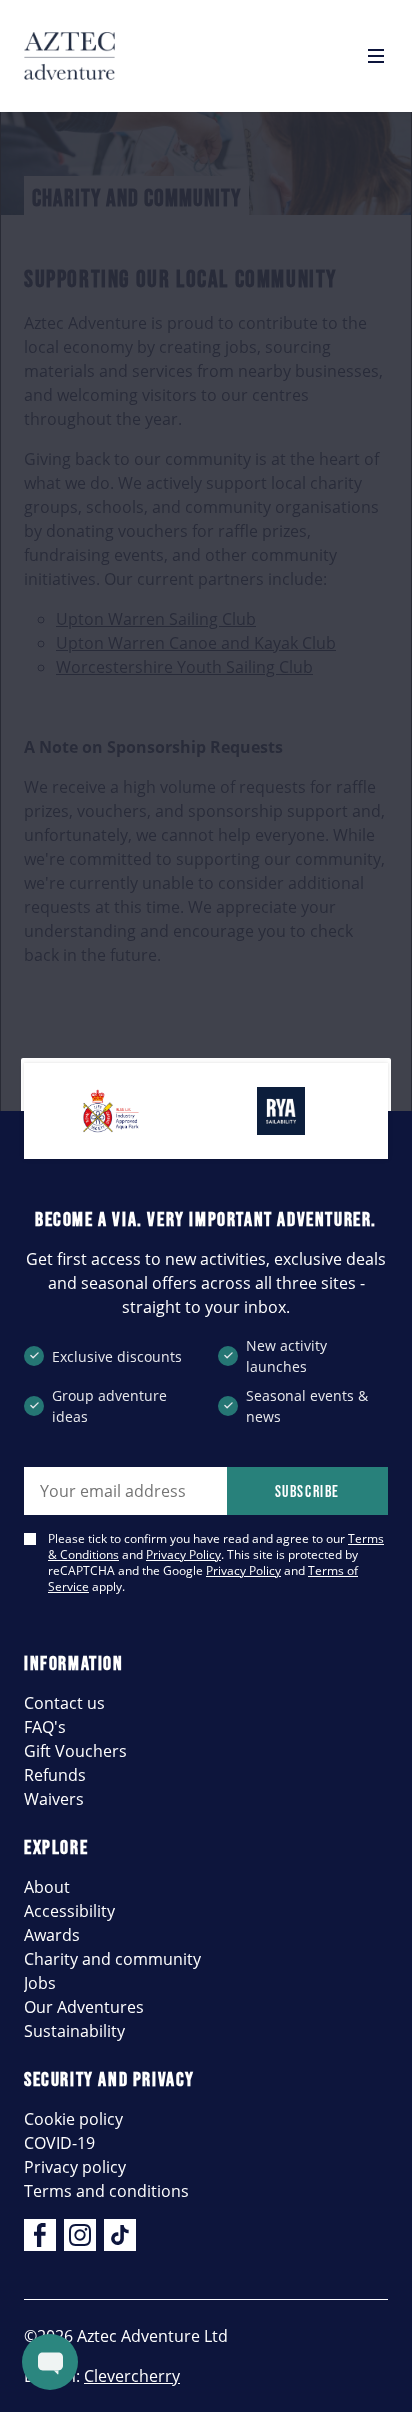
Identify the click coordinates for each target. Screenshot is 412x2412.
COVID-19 (59, 2143)
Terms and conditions (106, 2191)
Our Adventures (84, 2007)
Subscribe (307, 1491)
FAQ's (45, 1727)
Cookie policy (73, 2119)
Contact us (64, 1703)
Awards (52, 1935)
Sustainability (74, 2031)
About (47, 1887)
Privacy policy (75, 2167)
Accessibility (69, 1911)
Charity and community (112, 1959)
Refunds (55, 1775)
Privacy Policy (183, 1554)
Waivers (54, 1799)
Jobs (40, 1983)
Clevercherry (132, 2376)
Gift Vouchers (75, 1751)
